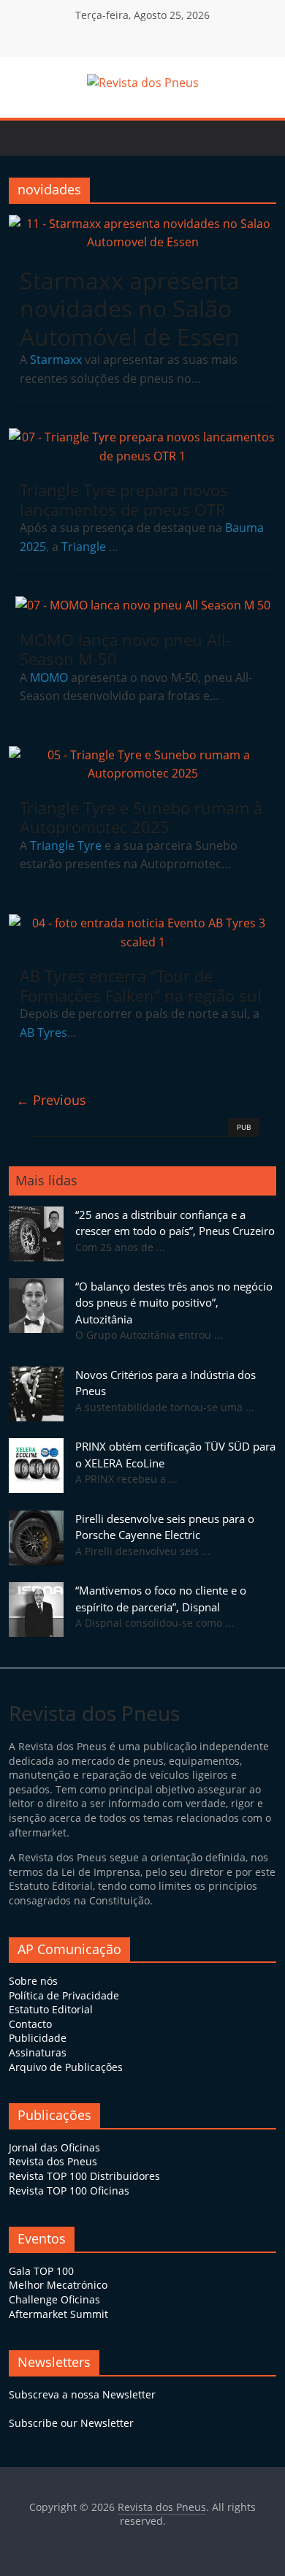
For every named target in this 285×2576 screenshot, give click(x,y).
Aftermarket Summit (58, 2314)
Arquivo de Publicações (66, 2067)
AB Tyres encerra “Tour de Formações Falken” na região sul (141, 985)
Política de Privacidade (64, 1995)
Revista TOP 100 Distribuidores (84, 2176)
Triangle (85, 547)
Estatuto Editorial (51, 2009)
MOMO (49, 677)
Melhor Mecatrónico (58, 2285)
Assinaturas (38, 2052)
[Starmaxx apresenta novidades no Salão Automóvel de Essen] (143, 224)
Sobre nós (33, 1981)
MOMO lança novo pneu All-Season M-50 (125, 649)
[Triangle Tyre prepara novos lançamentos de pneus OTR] (143, 437)
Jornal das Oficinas (54, 2147)
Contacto (30, 2024)
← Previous (51, 1100)
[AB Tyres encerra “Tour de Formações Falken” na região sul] (143, 923)
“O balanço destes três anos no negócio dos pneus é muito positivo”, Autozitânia (174, 1303)
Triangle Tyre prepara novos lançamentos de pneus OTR (124, 499)
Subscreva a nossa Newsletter (82, 2394)
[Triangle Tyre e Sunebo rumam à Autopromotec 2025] (143, 755)
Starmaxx (56, 360)
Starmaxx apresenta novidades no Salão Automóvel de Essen (130, 308)
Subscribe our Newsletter (71, 2423)
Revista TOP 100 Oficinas (69, 2191)
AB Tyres (43, 1033)
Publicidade (38, 2038)
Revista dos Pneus (53, 2161)
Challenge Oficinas (54, 2299)
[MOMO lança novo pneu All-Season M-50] (143, 605)
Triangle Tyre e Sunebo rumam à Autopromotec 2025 (141, 817)
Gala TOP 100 (41, 2271)
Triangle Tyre (66, 846)
